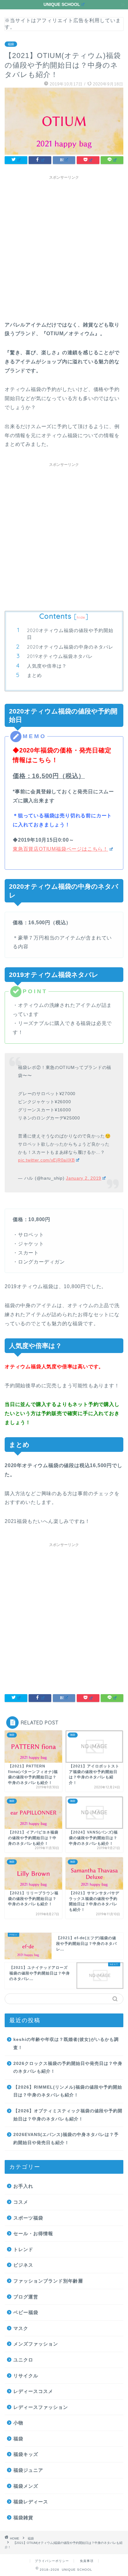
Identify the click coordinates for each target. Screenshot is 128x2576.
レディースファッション (41, 2407)
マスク (21, 2328)
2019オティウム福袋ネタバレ (60, 656)
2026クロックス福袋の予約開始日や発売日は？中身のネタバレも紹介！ (68, 2068)
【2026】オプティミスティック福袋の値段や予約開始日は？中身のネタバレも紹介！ (68, 2115)
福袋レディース (31, 2502)
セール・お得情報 (33, 2233)
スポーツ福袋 (28, 2218)
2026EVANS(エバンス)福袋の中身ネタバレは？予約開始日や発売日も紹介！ (66, 2139)
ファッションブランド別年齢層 (48, 2281)
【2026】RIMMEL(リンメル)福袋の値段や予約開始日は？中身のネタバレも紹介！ (68, 2091)
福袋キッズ (26, 2454)
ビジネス (23, 2265)
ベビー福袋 (26, 2312)
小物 (18, 2423)
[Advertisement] (64, 247)
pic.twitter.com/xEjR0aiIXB (46, 1160)
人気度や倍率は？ (47, 666)
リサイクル (26, 2376)
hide (81, 617)
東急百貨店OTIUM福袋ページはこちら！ (60, 849)
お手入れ (23, 2186)
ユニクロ (23, 2360)
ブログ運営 (26, 2297)
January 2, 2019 (84, 1178)
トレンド (23, 2249)
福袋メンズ (26, 2486)
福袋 (11, 44)
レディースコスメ (33, 2391)
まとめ (34, 675)
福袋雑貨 (23, 2518)
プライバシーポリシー (52, 2561)
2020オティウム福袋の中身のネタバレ (70, 647)
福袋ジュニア (28, 2470)
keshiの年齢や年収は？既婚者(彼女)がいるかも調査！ (66, 2044)
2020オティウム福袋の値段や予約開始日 (70, 634)
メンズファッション (36, 2344)
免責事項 (87, 2561)
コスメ (21, 2202)
